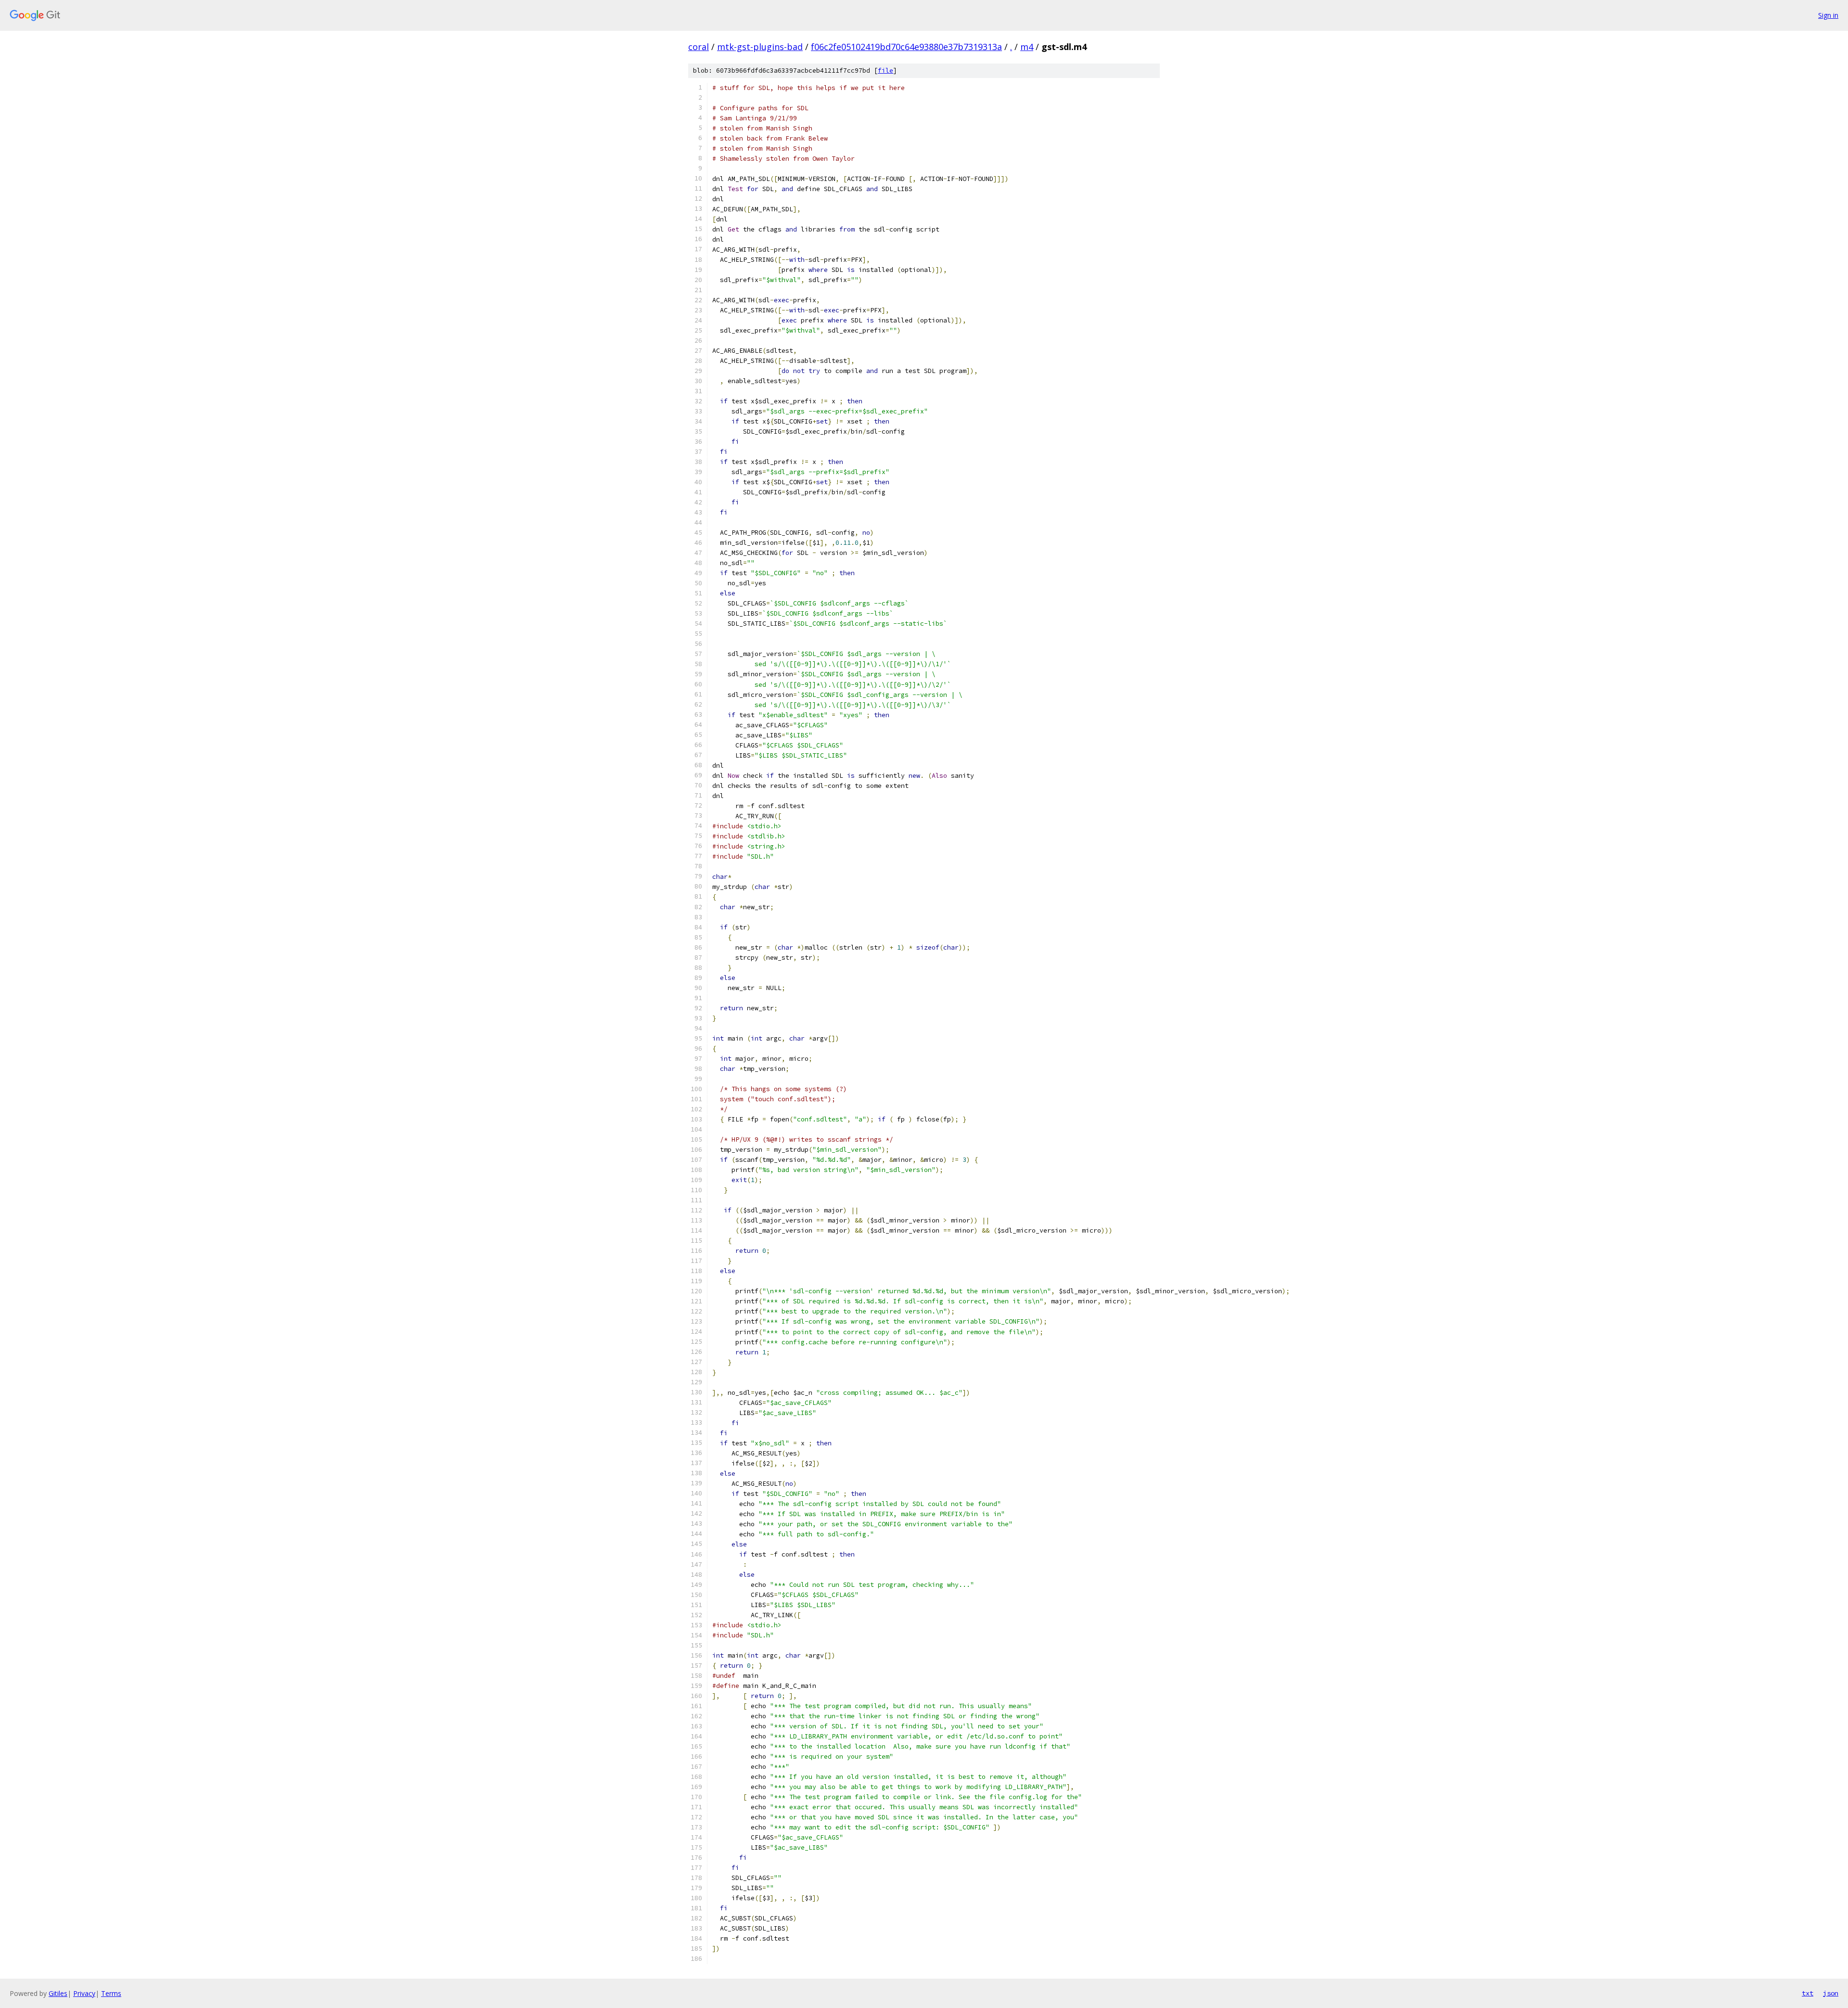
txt (1808, 1993)
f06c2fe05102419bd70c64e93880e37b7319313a (906, 47)
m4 (1027, 47)
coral (699, 47)
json (1831, 1993)
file (885, 71)
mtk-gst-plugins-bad (760, 47)
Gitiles (58, 1993)
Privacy (84, 1993)
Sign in (1828, 15)
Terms (111, 1993)
